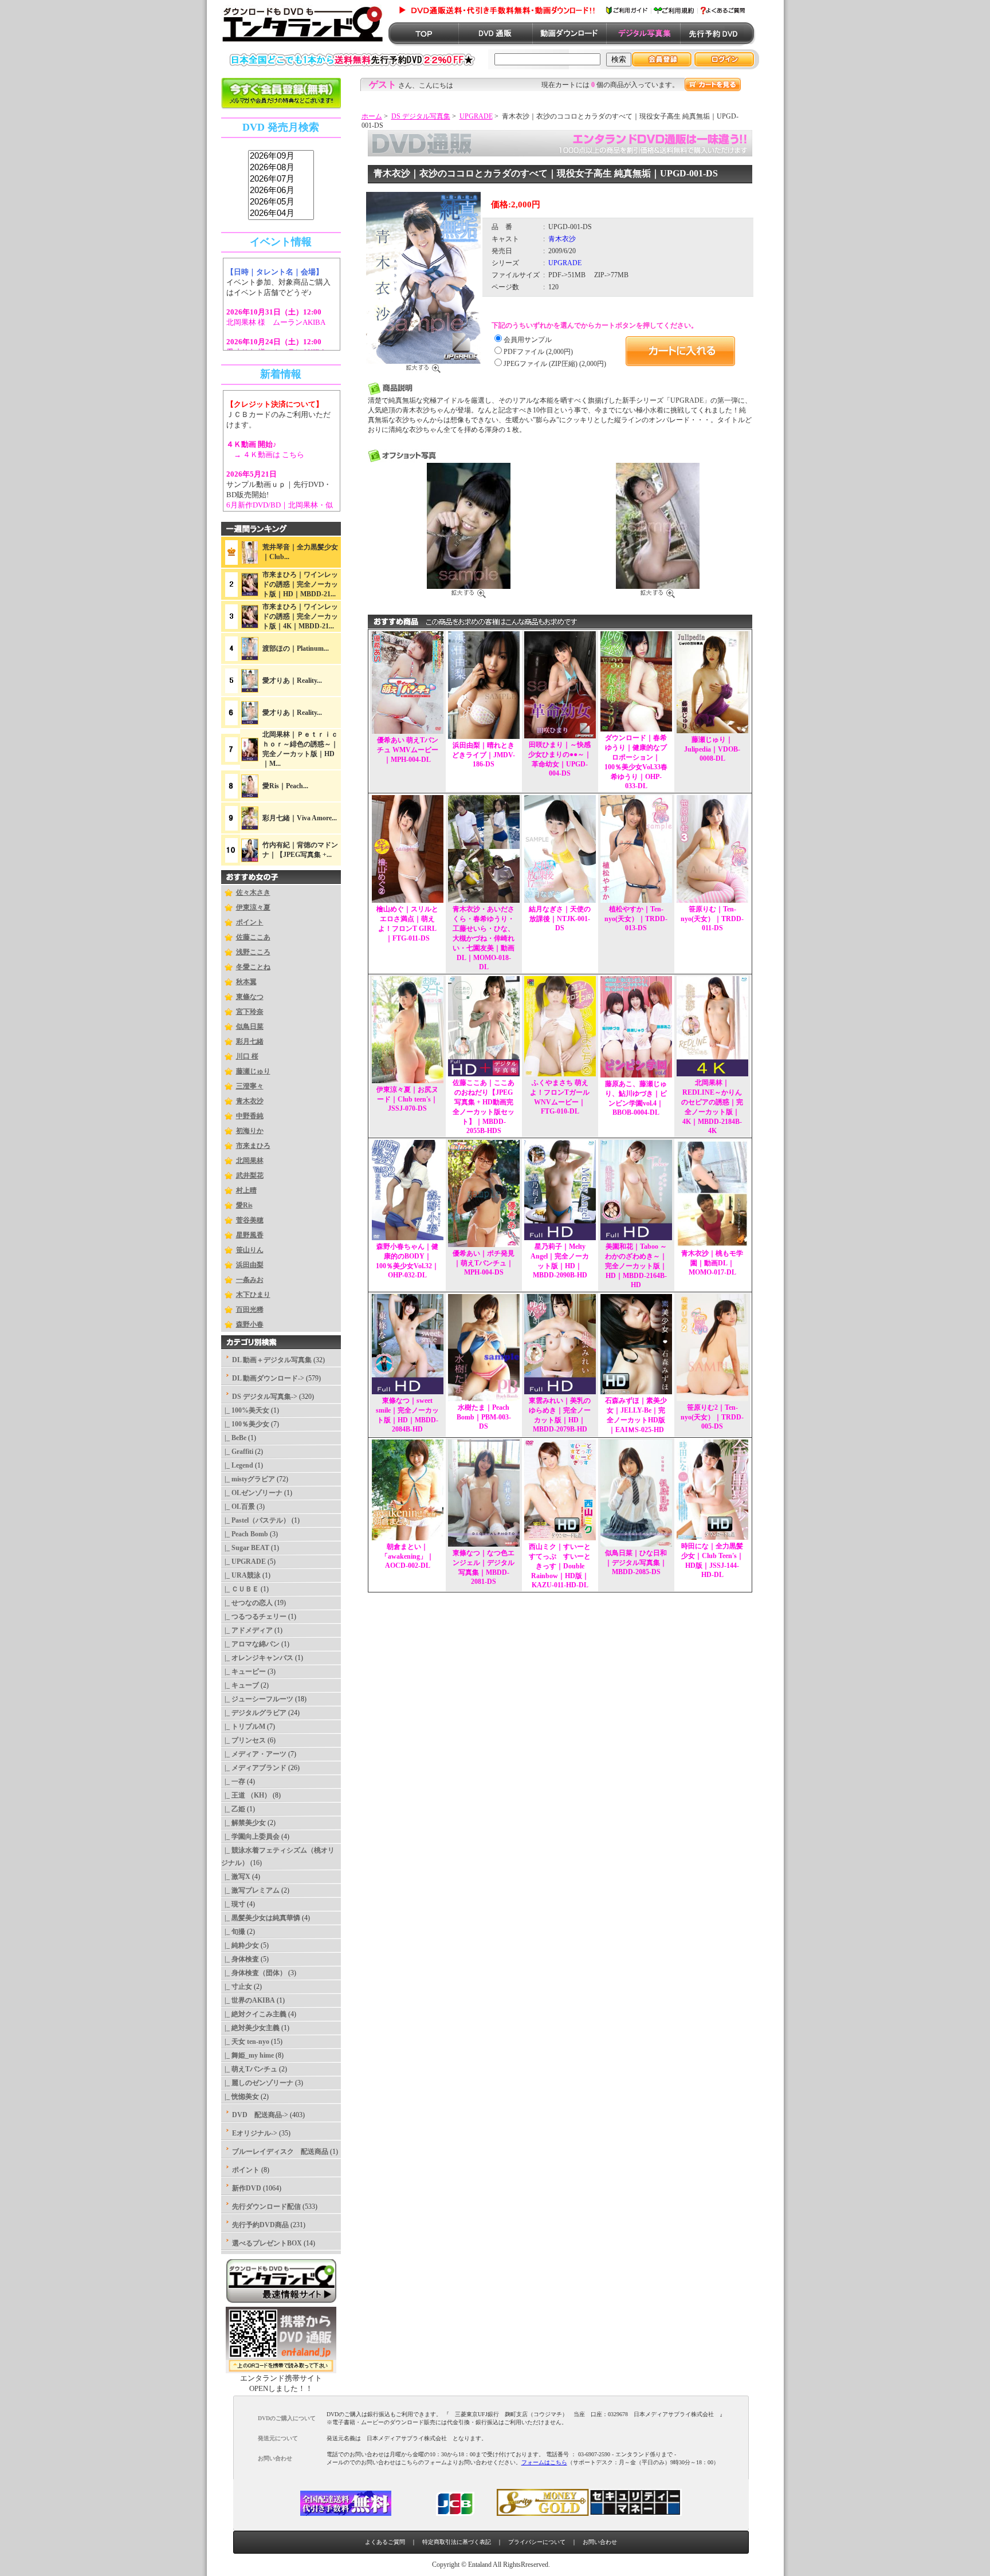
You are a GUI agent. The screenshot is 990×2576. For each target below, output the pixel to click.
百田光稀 (250, 1309)
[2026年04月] (281, 214)
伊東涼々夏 (253, 907)
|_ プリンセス (243, 1740)
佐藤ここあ (253, 937)
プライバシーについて (537, 2542)
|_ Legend (237, 1465)
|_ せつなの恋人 (247, 1603)
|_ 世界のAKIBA (248, 2000)
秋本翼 (246, 982)
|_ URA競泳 (241, 1575)
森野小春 (250, 1324)
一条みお (250, 1280)
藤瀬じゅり (253, 1071)
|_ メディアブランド (254, 1768)
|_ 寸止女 (237, 1987)
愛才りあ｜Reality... (292, 681)
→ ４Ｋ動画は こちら (265, 455)
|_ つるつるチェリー (254, 1617)
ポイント (250, 922)
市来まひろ (253, 1146)
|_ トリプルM (243, 1726)
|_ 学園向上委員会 (250, 1836)
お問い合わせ (600, 2542)
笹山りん (250, 1250)
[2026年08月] (281, 168)
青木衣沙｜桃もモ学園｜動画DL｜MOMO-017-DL (712, 1263)
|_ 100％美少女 (245, 1424)
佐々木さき (253, 892)
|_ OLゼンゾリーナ (252, 1493)
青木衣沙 (250, 1101)
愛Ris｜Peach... (285, 786)
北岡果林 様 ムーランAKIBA (276, 322)
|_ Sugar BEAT (245, 1548)
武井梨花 (250, 1175)
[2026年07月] (281, 179)
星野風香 (250, 1235)
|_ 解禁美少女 (243, 1823)
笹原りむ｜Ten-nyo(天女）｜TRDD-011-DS (712, 919)
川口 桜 (247, 1056)
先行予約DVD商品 (260, 2225)
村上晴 (246, 1190)
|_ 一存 (233, 1781)
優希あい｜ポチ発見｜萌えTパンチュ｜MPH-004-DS (484, 1263)
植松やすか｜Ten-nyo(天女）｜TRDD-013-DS (636, 919)
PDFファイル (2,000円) (538, 352)
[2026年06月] (281, 191)
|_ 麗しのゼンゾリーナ (257, 2083)
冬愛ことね (253, 967)
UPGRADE (476, 116)
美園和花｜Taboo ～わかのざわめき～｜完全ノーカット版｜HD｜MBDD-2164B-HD (636, 1266)
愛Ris (244, 1205)
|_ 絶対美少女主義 (250, 2028)
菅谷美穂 (250, 1220)
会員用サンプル (528, 340)
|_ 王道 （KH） (246, 1795)
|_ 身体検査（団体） (254, 1973)
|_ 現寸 (233, 1904)
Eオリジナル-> (255, 2133)
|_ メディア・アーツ (254, 1754)
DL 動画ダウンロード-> (268, 1378)
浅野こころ (253, 952)
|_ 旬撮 (233, 1932)
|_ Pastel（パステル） (256, 1520)
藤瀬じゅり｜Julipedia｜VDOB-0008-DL (712, 749)
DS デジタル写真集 (421, 116)
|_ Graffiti (237, 1452)
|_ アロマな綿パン (250, 1644)
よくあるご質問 (385, 2542)
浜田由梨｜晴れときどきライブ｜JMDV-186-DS (484, 755)
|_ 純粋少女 (240, 1945)
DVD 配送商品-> (260, 2115)
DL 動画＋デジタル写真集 (272, 1360)
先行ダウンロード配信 (266, 2207)
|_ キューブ (240, 1685)
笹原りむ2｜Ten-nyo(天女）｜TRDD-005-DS (712, 1417)
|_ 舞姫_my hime (247, 2055)
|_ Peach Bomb (245, 1534)
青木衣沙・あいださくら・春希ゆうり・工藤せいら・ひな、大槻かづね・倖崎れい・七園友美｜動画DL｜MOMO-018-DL (484, 938)
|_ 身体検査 (240, 1959)
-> (265, 1397)
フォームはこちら (544, 2462)
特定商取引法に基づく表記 (457, 2542)
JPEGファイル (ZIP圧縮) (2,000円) (555, 364)
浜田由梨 (250, 1265)
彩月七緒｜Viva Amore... (300, 818)
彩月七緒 (250, 1041)
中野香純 (250, 1116)
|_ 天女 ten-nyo (245, 2042)
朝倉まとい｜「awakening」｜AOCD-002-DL (407, 1556)
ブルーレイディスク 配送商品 (280, 2152)
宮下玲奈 (250, 1012)
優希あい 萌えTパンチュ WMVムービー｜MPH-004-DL (408, 750)
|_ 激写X (236, 1877)
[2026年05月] (281, 202)
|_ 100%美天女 (245, 1410)
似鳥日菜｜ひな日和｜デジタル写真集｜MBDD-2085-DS (636, 1562)
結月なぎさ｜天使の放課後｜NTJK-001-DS (560, 919)
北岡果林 (250, 1161)
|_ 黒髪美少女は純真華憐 (261, 1918)
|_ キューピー (243, 1672)
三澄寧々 (250, 1086)
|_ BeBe (234, 1438)
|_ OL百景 (238, 1507)
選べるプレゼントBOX (267, 2243)
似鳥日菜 (250, 1027)
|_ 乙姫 (233, 1809)
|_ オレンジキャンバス (257, 1658)
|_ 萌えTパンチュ (249, 2069)
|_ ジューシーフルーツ (257, 1699)
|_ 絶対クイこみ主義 (254, 2014)
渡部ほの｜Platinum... (296, 648)
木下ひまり (253, 1295)
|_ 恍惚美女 (240, 2097)
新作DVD (247, 2188)
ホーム (372, 116)
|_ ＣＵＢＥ (240, 1589)
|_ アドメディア (247, 1630)
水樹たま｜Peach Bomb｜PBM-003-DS (484, 1417)
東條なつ (250, 997)
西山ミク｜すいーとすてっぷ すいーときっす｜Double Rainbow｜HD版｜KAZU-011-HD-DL (560, 1566)
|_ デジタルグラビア (254, 1713)
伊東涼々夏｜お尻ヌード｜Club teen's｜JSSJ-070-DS (407, 1099)
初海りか (250, 1131)
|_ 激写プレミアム (250, 1890)
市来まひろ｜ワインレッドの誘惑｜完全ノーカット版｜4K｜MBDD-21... (300, 616)
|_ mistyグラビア (248, 1479)
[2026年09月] (281, 156)
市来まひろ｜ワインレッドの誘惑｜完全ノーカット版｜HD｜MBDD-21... (300, 584)
